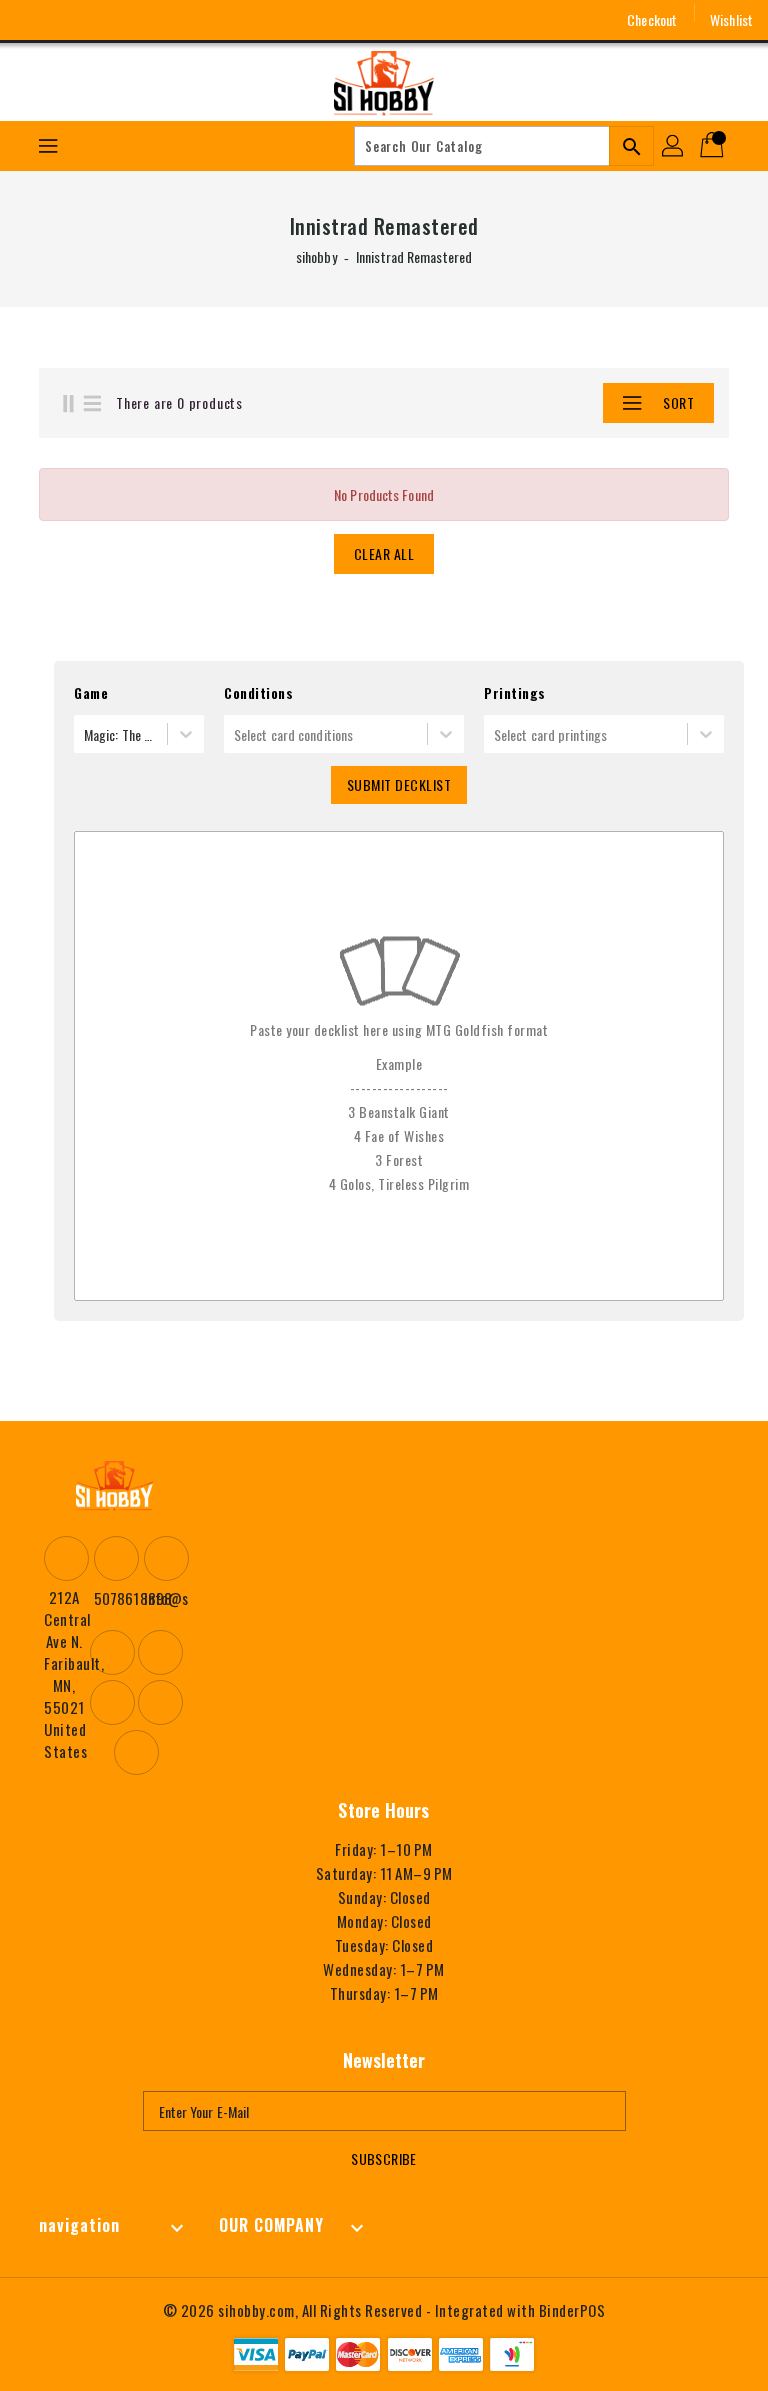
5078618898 (114, 1598)
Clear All (384, 553)
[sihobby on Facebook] (32, 20)
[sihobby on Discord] (143, 20)
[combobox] (85, 734)
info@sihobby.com (164, 1598)
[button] (559, 403)
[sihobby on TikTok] (180, 20)
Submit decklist (399, 784)
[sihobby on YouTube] (106, 20)
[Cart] (714, 146)
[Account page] (674, 146)
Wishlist (731, 19)
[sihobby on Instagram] (69, 20)
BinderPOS (572, 2310)
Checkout (652, 19)
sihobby (316, 256)
